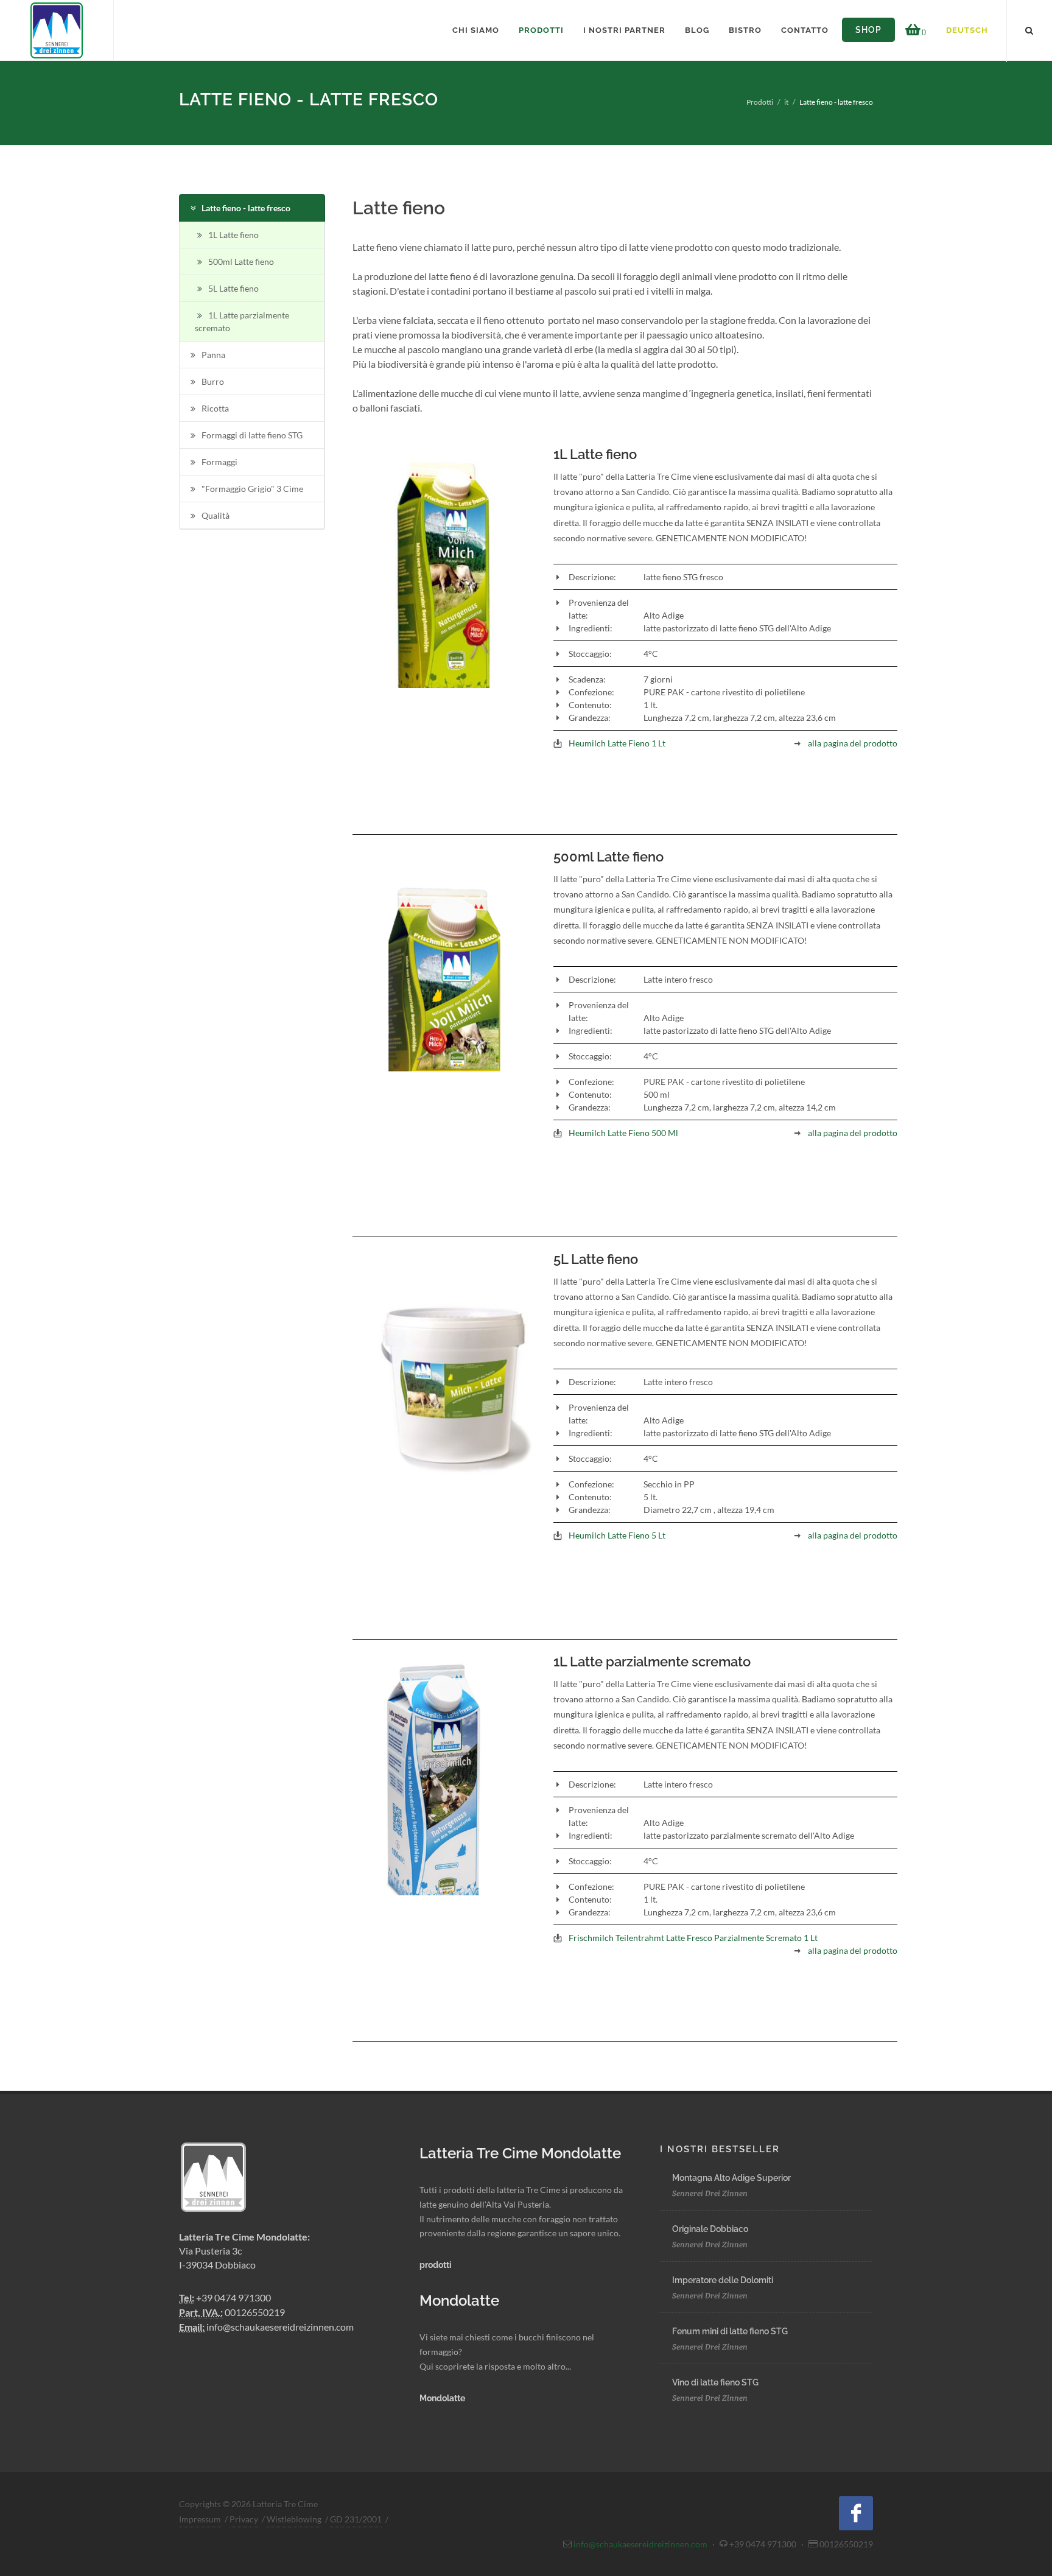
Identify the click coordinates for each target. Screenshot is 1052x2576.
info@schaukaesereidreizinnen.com (280, 2327)
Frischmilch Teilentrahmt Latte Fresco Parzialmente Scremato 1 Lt (693, 1938)
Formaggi (219, 462)
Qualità (216, 515)
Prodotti (760, 102)
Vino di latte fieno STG (715, 2382)
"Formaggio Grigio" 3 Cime (252, 489)
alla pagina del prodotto (853, 743)
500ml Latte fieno (241, 261)
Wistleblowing (294, 2519)
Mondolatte (442, 2398)
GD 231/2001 (356, 2519)
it (786, 102)
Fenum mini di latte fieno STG (730, 2331)
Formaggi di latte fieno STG (252, 435)
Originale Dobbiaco (710, 2229)
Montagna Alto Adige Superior (731, 2178)
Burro (213, 381)
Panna (213, 355)
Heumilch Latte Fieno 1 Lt (617, 743)
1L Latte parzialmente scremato (242, 321)
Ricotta (215, 408)
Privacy (244, 2519)
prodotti (436, 2265)
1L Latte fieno (233, 235)
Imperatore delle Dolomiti (723, 2280)
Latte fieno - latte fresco (246, 208)
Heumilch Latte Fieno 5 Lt (617, 1535)
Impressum (200, 2519)
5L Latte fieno (233, 288)
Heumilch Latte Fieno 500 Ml (623, 1133)
